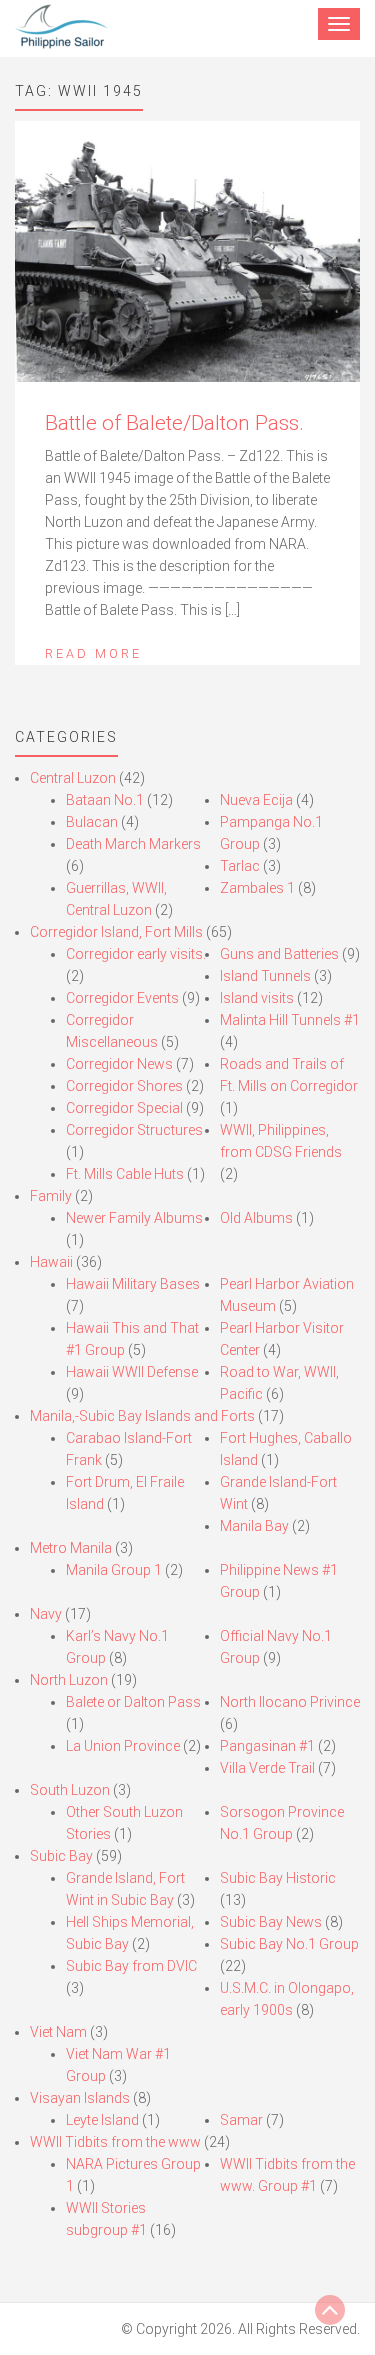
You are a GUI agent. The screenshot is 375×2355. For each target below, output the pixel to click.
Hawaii (51, 1262)
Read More (93, 653)
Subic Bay (61, 1856)
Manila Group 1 (114, 1570)
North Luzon (69, 1680)
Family (51, 1196)
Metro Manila (71, 1548)
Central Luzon (73, 778)
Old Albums (256, 1218)
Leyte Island (102, 2120)
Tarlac (240, 866)
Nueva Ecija (256, 800)
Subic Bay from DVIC (131, 1966)
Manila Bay (254, 1526)
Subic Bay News (271, 1922)
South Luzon (70, 1790)
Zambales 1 (257, 888)
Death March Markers (133, 844)
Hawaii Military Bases (133, 1284)
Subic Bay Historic (278, 1878)
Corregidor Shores (124, 1086)
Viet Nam (58, 2032)
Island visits (257, 998)
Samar (241, 2120)
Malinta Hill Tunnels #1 (290, 1020)
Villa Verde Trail (267, 1768)
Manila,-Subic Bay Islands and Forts (142, 1416)
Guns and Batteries (279, 954)
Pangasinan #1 (267, 1746)
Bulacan (92, 822)
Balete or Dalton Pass (133, 1702)
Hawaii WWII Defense (132, 1372)
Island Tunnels (265, 976)
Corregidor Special (124, 1108)
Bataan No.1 (105, 800)
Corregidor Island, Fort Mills (116, 932)
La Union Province (123, 1746)
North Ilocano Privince (290, 1702)
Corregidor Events (122, 998)
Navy (46, 1614)
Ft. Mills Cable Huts (125, 1174)
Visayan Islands (80, 2098)
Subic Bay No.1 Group (289, 1944)
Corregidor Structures (134, 1130)
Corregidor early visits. (136, 954)
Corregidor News (119, 1064)
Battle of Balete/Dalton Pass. (174, 423)
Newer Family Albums (134, 1218)
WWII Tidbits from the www (115, 2142)
